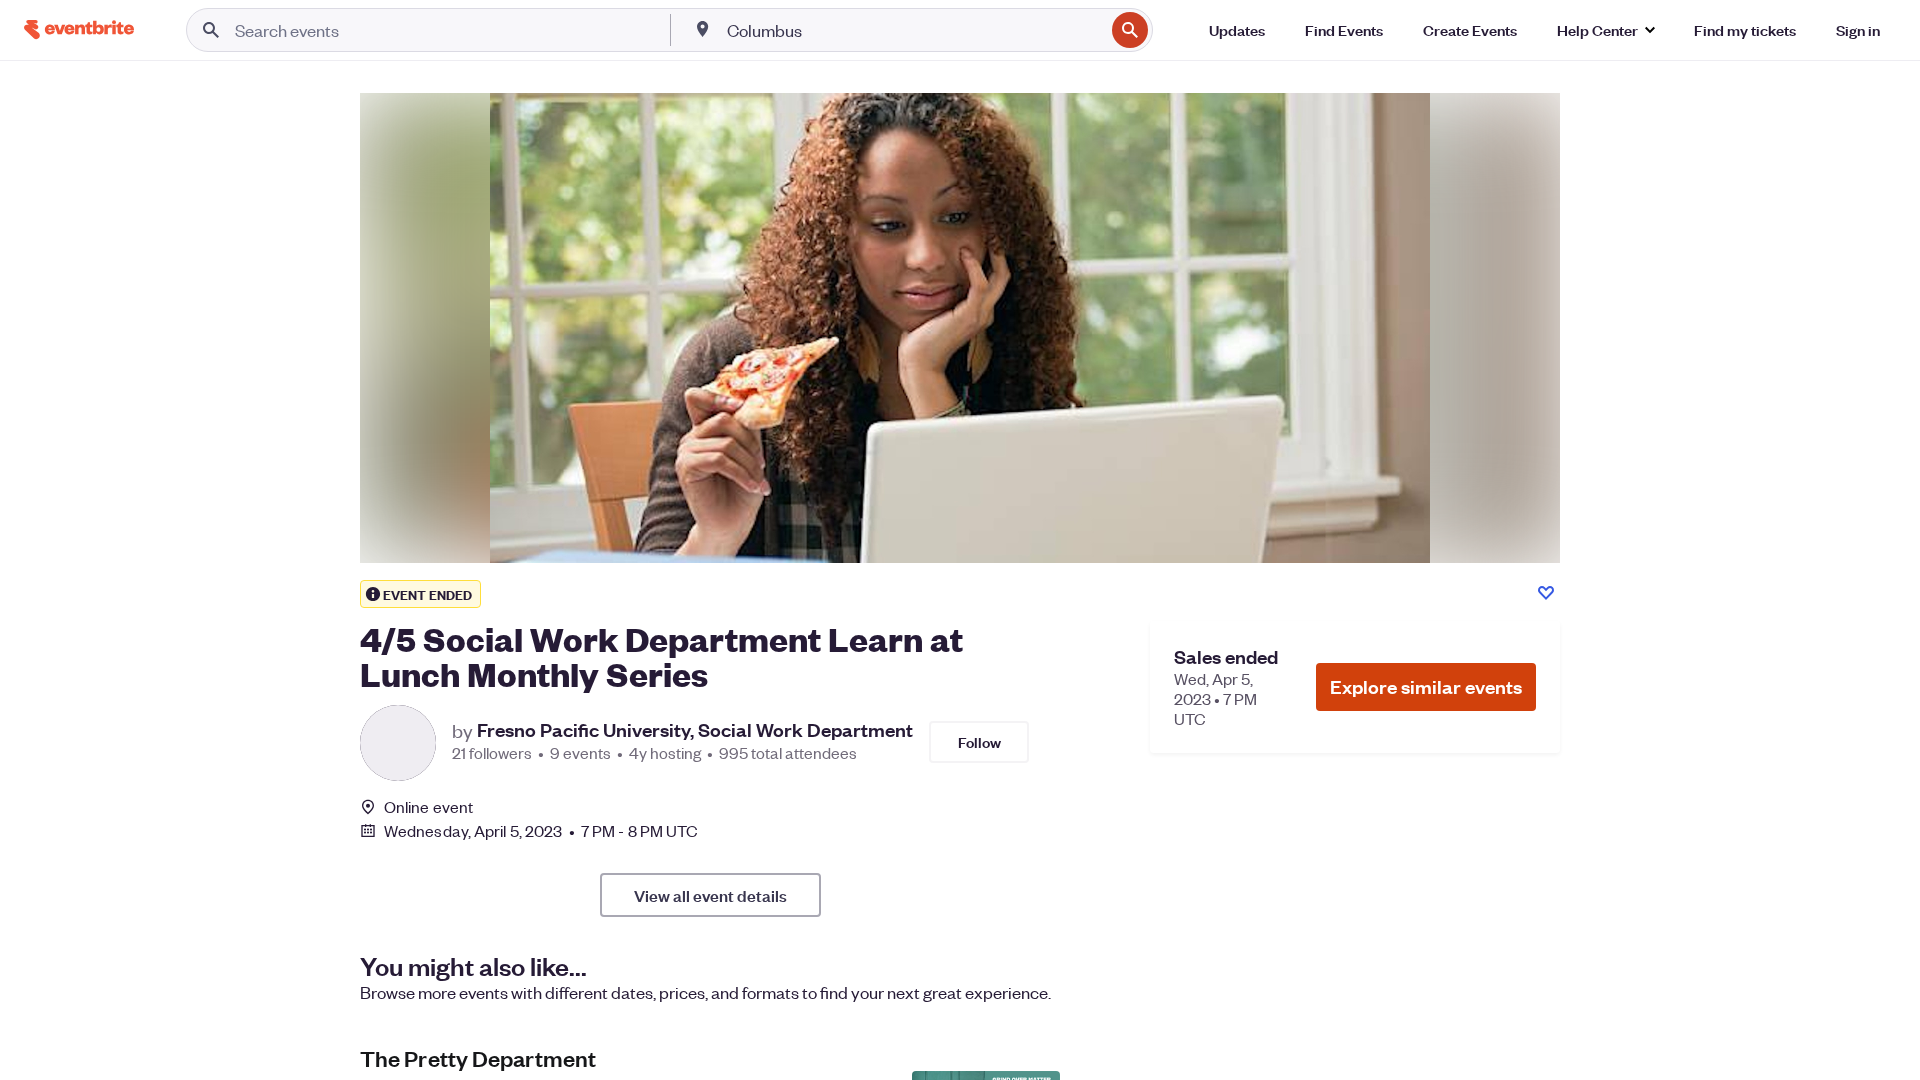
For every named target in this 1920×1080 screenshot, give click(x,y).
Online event (428, 807)
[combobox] (914, 30)
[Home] (79, 29)
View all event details (710, 895)
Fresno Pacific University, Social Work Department (695, 730)
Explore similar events (1426, 686)
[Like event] (1546, 593)
